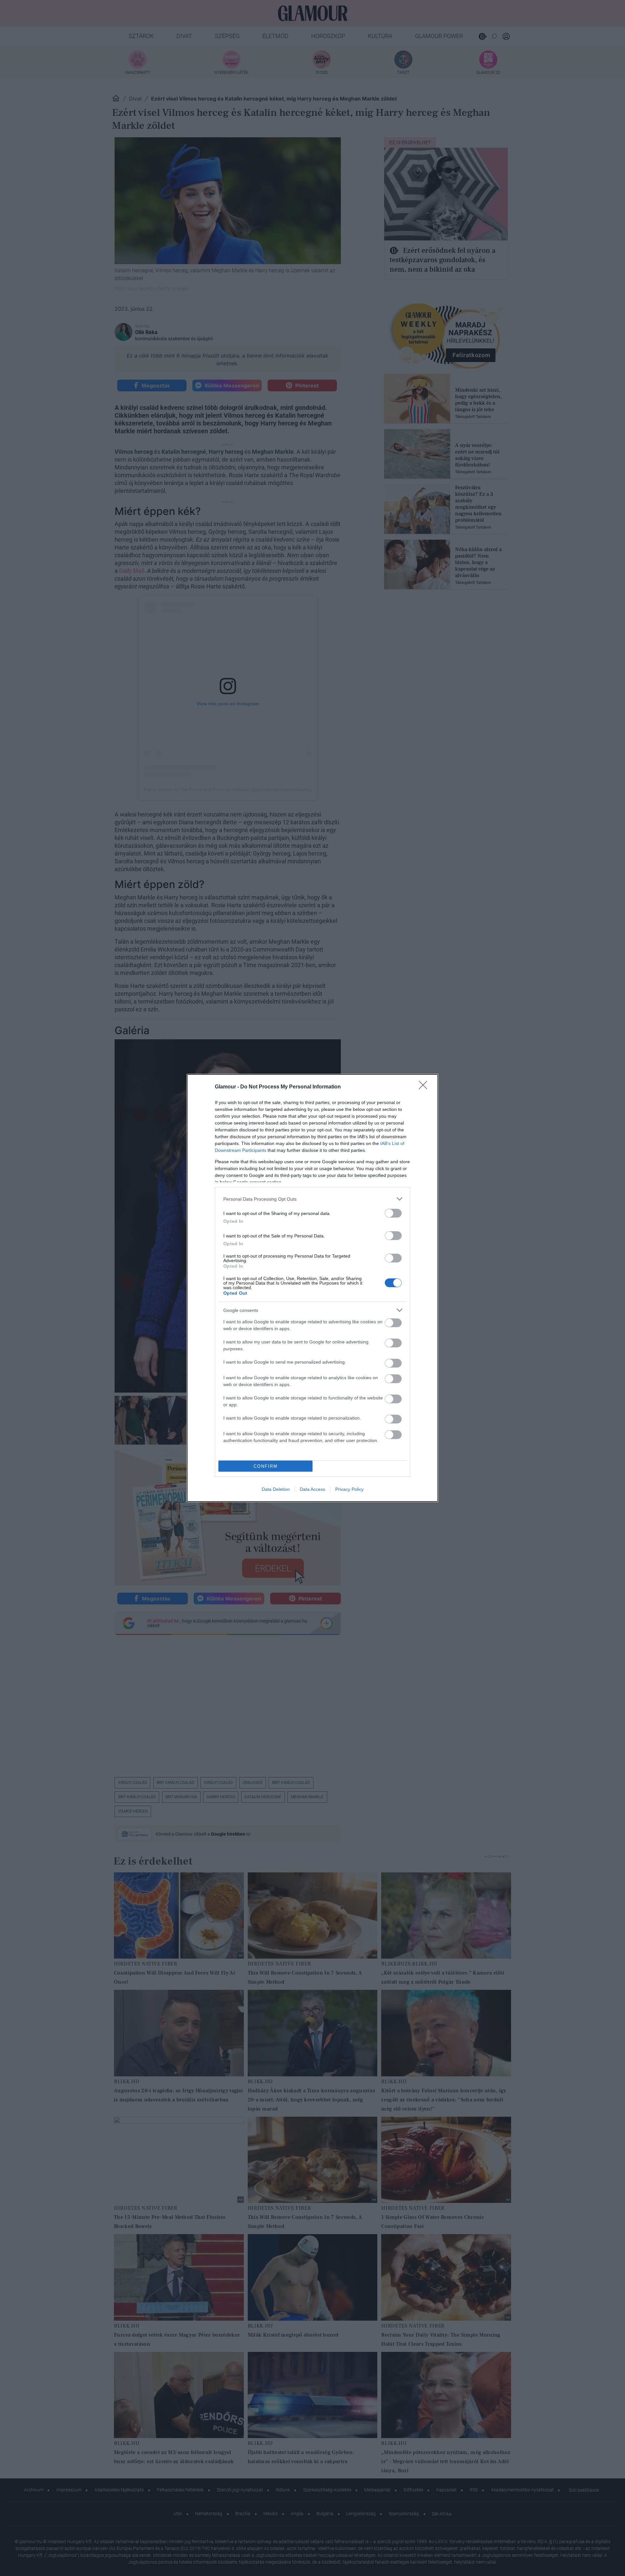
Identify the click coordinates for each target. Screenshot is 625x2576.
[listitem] (312, 1199)
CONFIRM (266, 1466)
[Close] (425, 1087)
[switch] (393, 1213)
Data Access (312, 1489)
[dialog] (312, 1288)
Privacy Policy (349, 1489)
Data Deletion (276, 1489)
